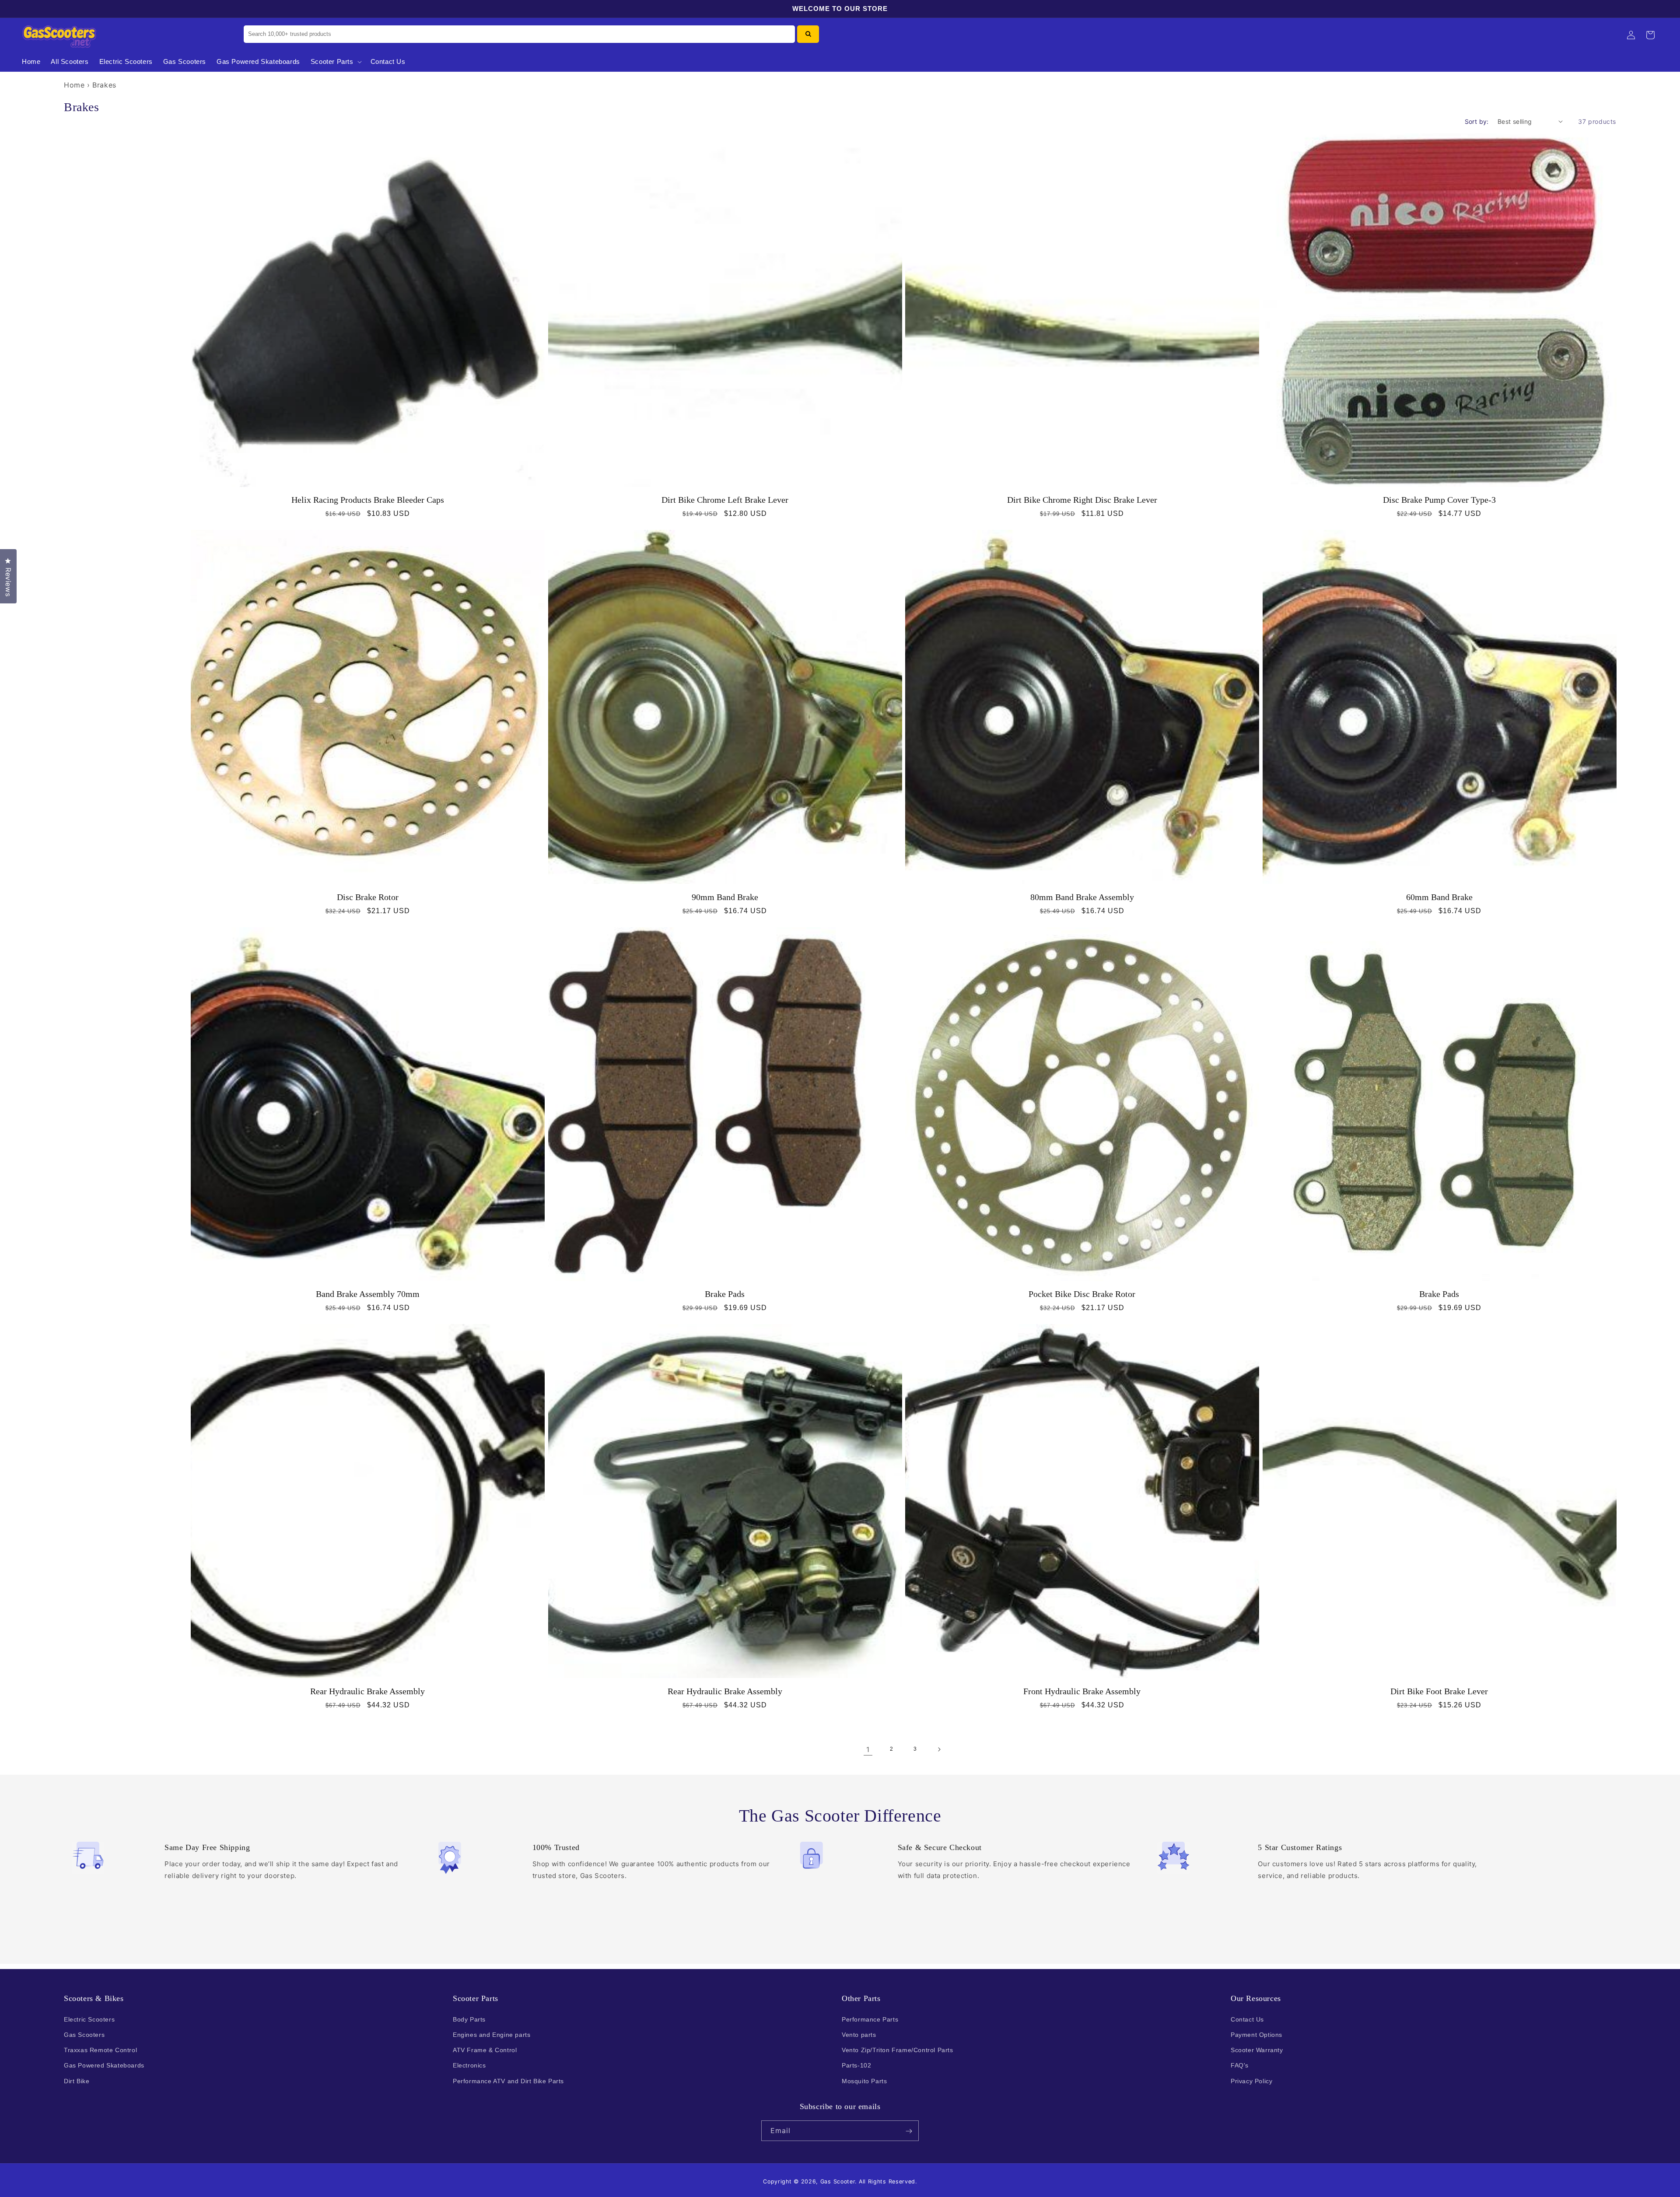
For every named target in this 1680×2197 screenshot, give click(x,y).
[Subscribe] (909, 2131)
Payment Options (1256, 2034)
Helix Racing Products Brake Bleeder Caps (368, 500)
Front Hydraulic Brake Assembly (1082, 1691)
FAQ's (1240, 2065)
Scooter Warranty (1257, 2050)
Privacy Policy (1251, 2081)
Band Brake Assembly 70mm (368, 1294)
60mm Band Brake (1439, 897)
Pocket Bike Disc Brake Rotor (1082, 1294)
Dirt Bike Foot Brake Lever (1439, 1691)
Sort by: (1477, 121)
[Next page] (939, 1749)
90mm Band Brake (725, 897)
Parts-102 (856, 2065)
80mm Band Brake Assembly (1082, 897)
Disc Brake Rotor (368, 897)
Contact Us (1247, 2019)
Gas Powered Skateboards (104, 2065)
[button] (335, 62)
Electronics (469, 2065)
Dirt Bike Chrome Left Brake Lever (725, 500)
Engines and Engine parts (492, 2034)
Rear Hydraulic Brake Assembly (367, 1691)
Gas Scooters (84, 2034)
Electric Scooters (89, 2019)
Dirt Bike (77, 2081)
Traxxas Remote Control (100, 2050)
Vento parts (859, 2034)
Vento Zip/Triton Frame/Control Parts (898, 2050)
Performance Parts (870, 2019)
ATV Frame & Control (485, 2050)
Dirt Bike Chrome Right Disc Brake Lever (1082, 500)
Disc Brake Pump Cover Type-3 (1439, 500)
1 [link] (868, 1749)
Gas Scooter (838, 2181)
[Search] (808, 34)
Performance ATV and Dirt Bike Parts (508, 2081)
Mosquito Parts (864, 2081)
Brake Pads (725, 1294)
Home (74, 85)
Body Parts (469, 2019)
